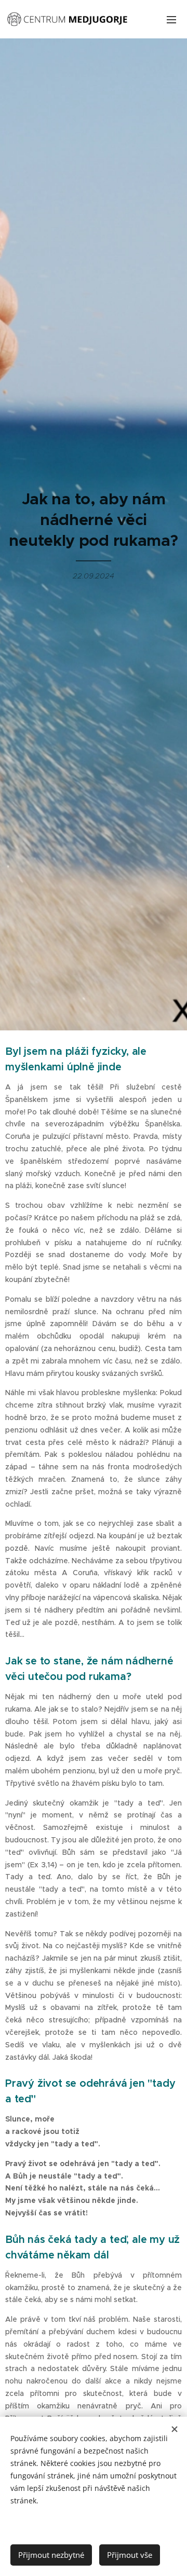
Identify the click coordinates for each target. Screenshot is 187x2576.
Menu (171, 19)
